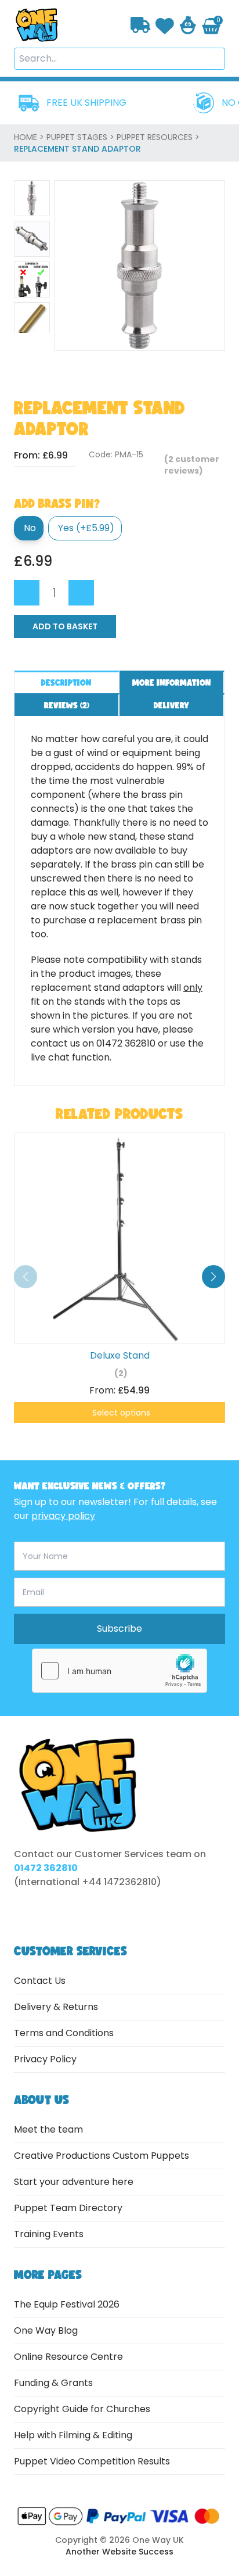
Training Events (49, 2234)
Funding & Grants (53, 2383)
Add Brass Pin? (57, 503)
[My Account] (188, 25)
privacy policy (63, 1516)
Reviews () (67, 705)
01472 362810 (46, 1868)
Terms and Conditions (64, 2033)
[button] (213, 1277)
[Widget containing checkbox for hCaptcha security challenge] (119, 1671)
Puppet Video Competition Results (92, 2461)
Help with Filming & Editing (73, 2435)
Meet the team (48, 2129)
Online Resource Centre (68, 2357)
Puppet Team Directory (68, 2208)
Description (66, 682)
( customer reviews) (192, 465)
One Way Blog (46, 2330)
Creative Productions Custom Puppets (102, 2156)
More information (172, 682)
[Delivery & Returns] (141, 25)
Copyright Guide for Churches (82, 2409)
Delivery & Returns (56, 2007)
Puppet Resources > (158, 137)
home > (30, 137)
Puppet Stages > (82, 137)
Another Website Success (119, 2552)
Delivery (171, 705)
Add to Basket (65, 626)
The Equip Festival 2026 (67, 2304)
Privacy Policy (45, 2059)
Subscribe (119, 1629)
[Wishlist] (165, 25)
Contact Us (40, 1981)
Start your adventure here (74, 2182)
